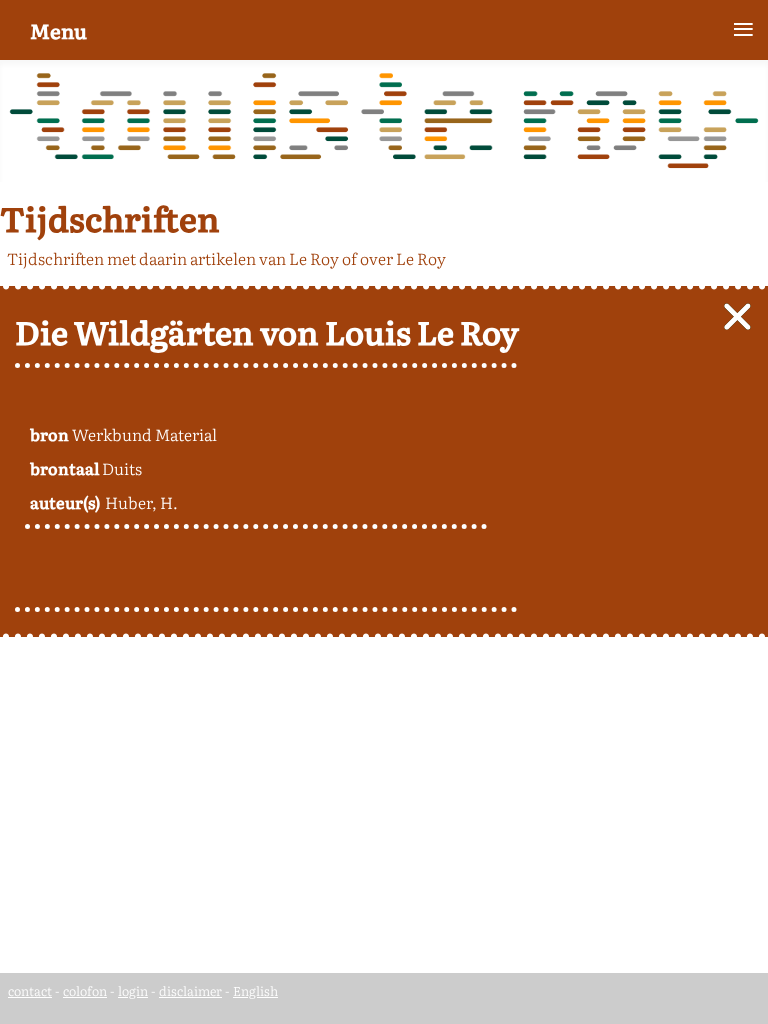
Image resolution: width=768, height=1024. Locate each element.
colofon (85, 990)
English (255, 990)
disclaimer (190, 990)
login (133, 990)
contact (30, 990)
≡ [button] (743, 29)
